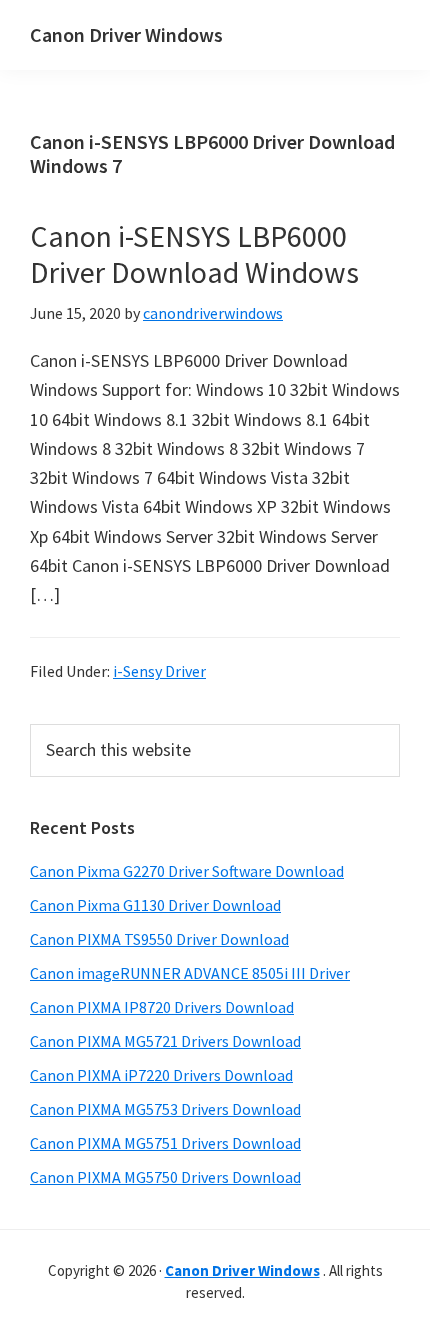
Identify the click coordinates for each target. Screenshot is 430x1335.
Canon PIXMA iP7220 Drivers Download (161, 1075)
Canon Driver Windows (126, 34)
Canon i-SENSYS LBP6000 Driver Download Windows (194, 254)
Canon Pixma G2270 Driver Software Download (187, 871)
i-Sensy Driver (159, 671)
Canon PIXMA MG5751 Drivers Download (165, 1143)
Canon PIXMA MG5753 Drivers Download (165, 1109)
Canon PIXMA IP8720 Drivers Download (162, 1007)
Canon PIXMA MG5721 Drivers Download (165, 1041)
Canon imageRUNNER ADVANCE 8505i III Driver (190, 973)
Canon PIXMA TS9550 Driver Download (159, 939)
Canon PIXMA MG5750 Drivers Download (165, 1177)
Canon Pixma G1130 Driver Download (155, 905)
